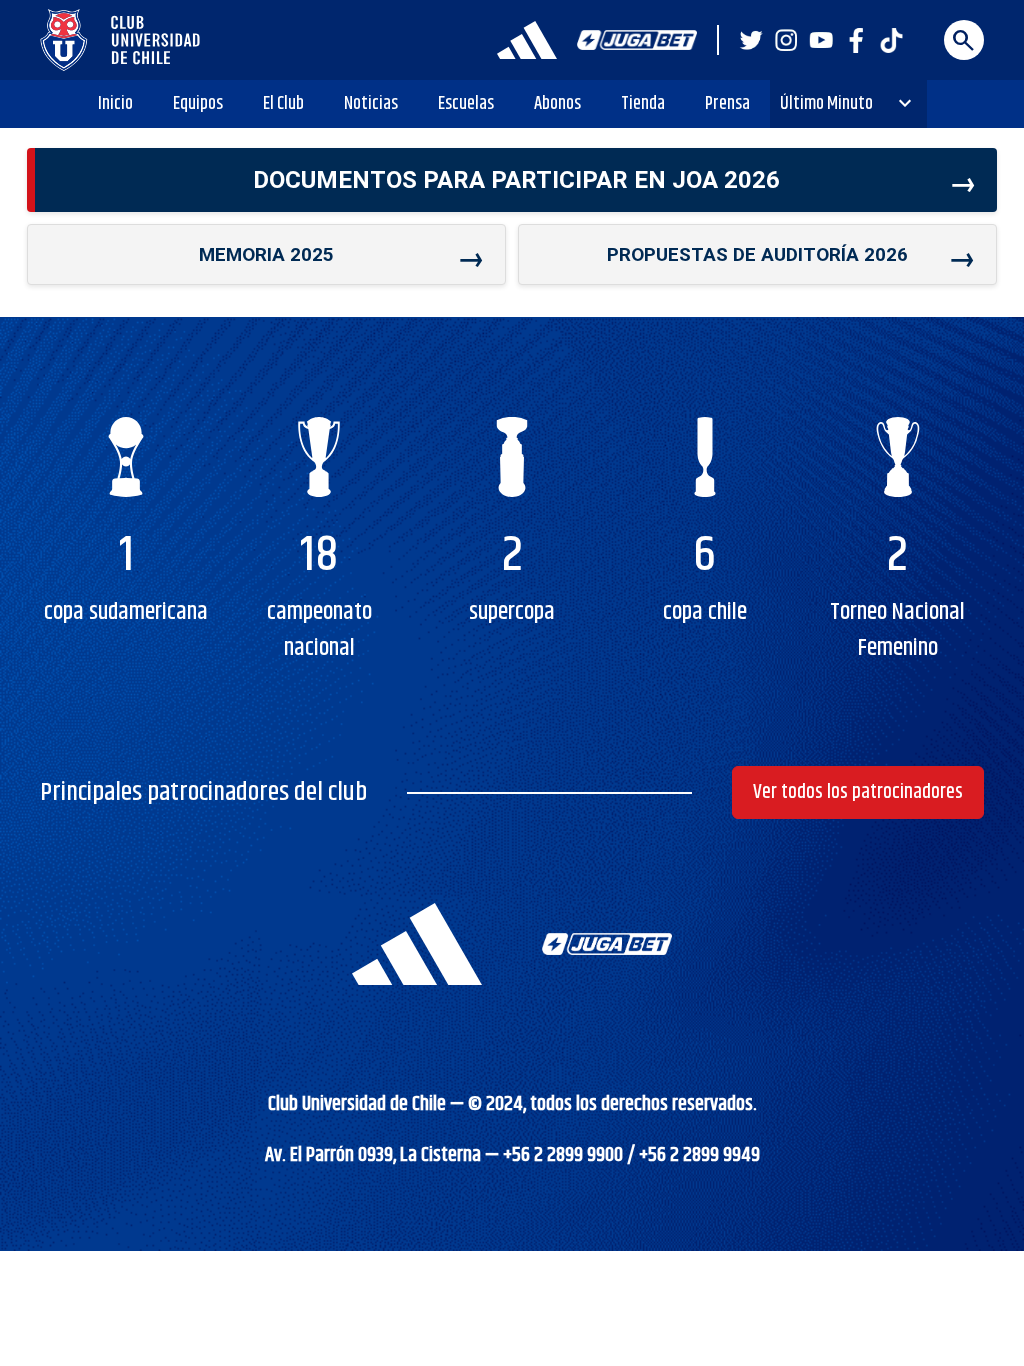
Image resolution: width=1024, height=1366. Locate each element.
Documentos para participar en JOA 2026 (516, 180)
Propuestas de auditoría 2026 (757, 254)
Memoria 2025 (266, 254)
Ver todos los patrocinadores (858, 792)
